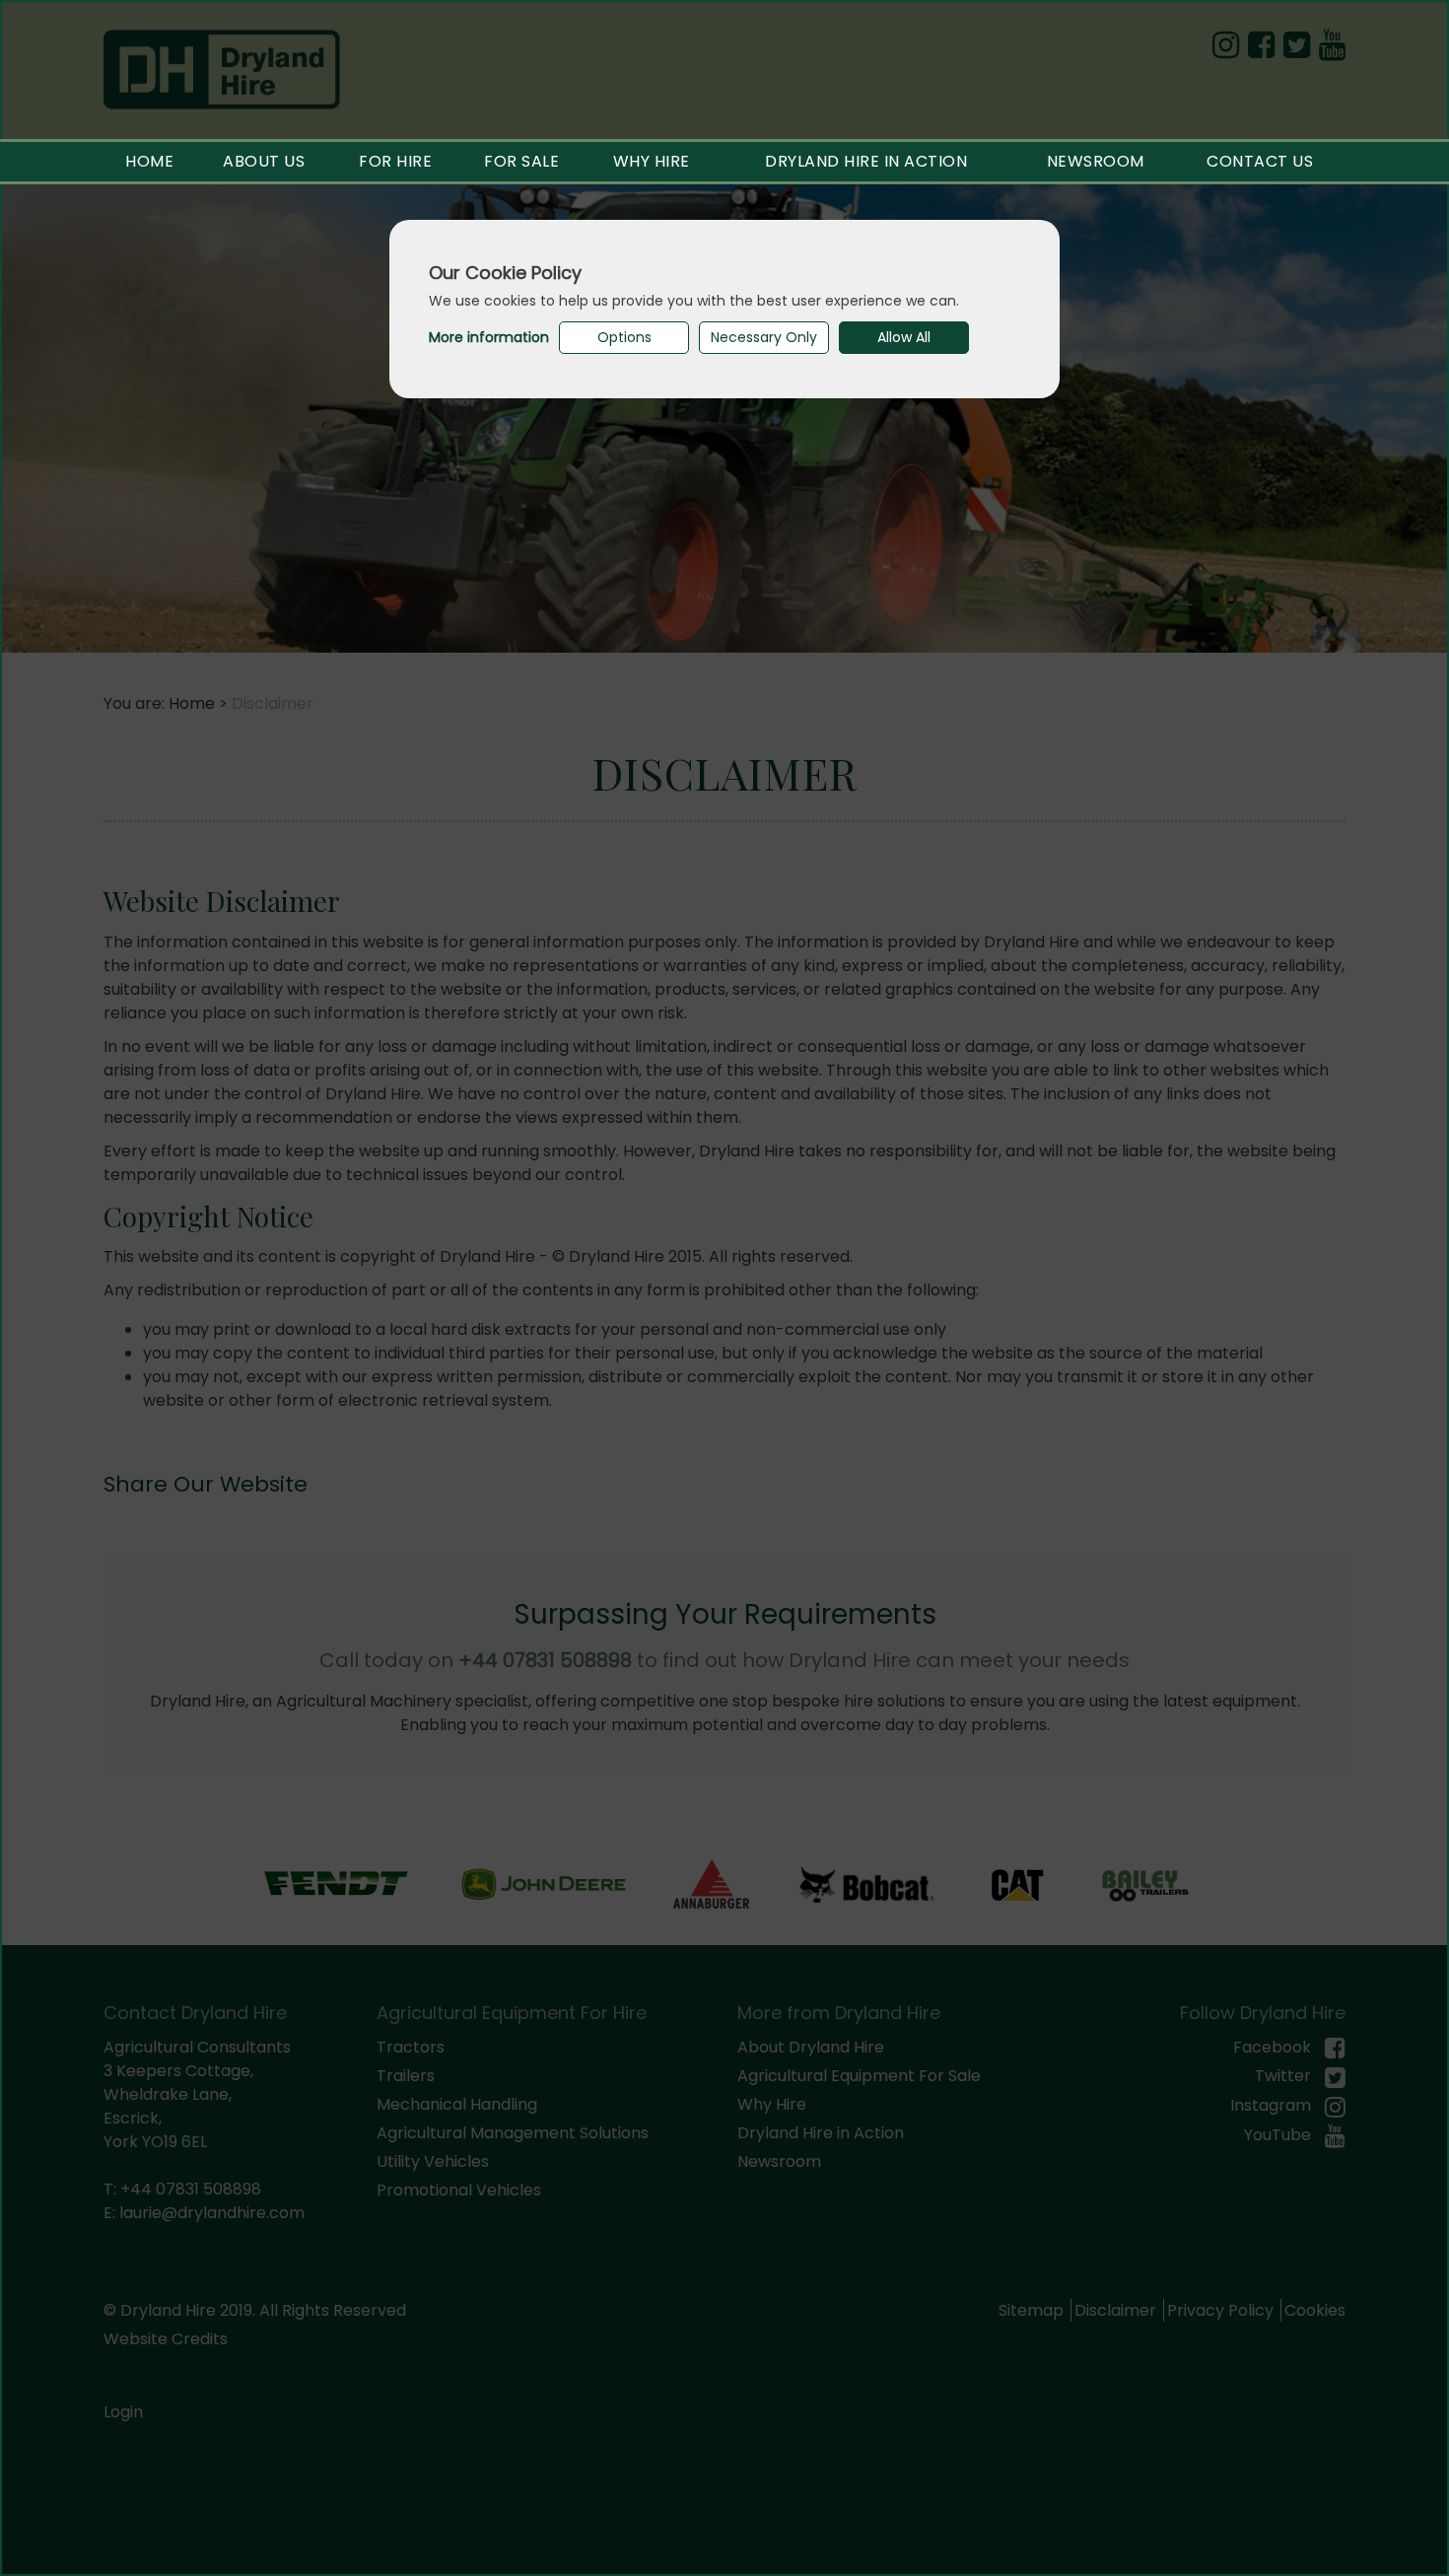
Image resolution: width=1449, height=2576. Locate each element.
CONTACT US (1260, 161)
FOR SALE (521, 161)
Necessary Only (764, 337)
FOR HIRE (395, 161)
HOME (149, 161)
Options (624, 337)
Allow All (904, 337)
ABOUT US (264, 161)
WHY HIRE (652, 161)
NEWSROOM (1096, 161)
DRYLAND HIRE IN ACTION (866, 161)
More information (489, 337)
